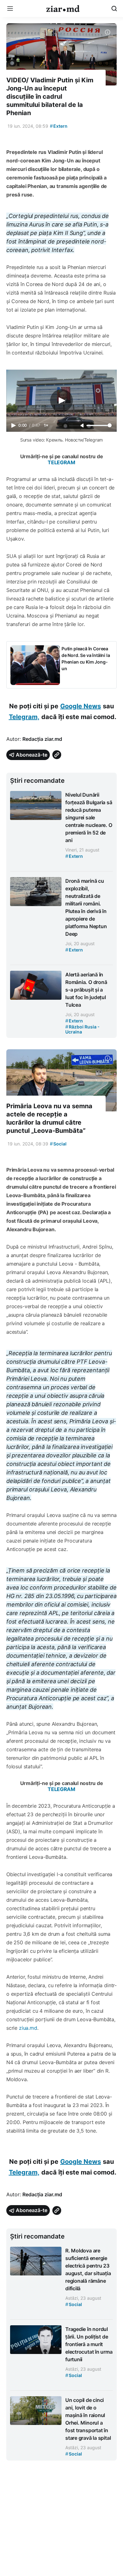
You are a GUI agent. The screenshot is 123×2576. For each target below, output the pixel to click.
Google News (81, 706)
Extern (59, 126)
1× (46, 425)
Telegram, (24, 717)
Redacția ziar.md (42, 739)
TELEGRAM (61, 462)
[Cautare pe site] (114, 9)
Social (58, 1144)
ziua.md (27, 2028)
